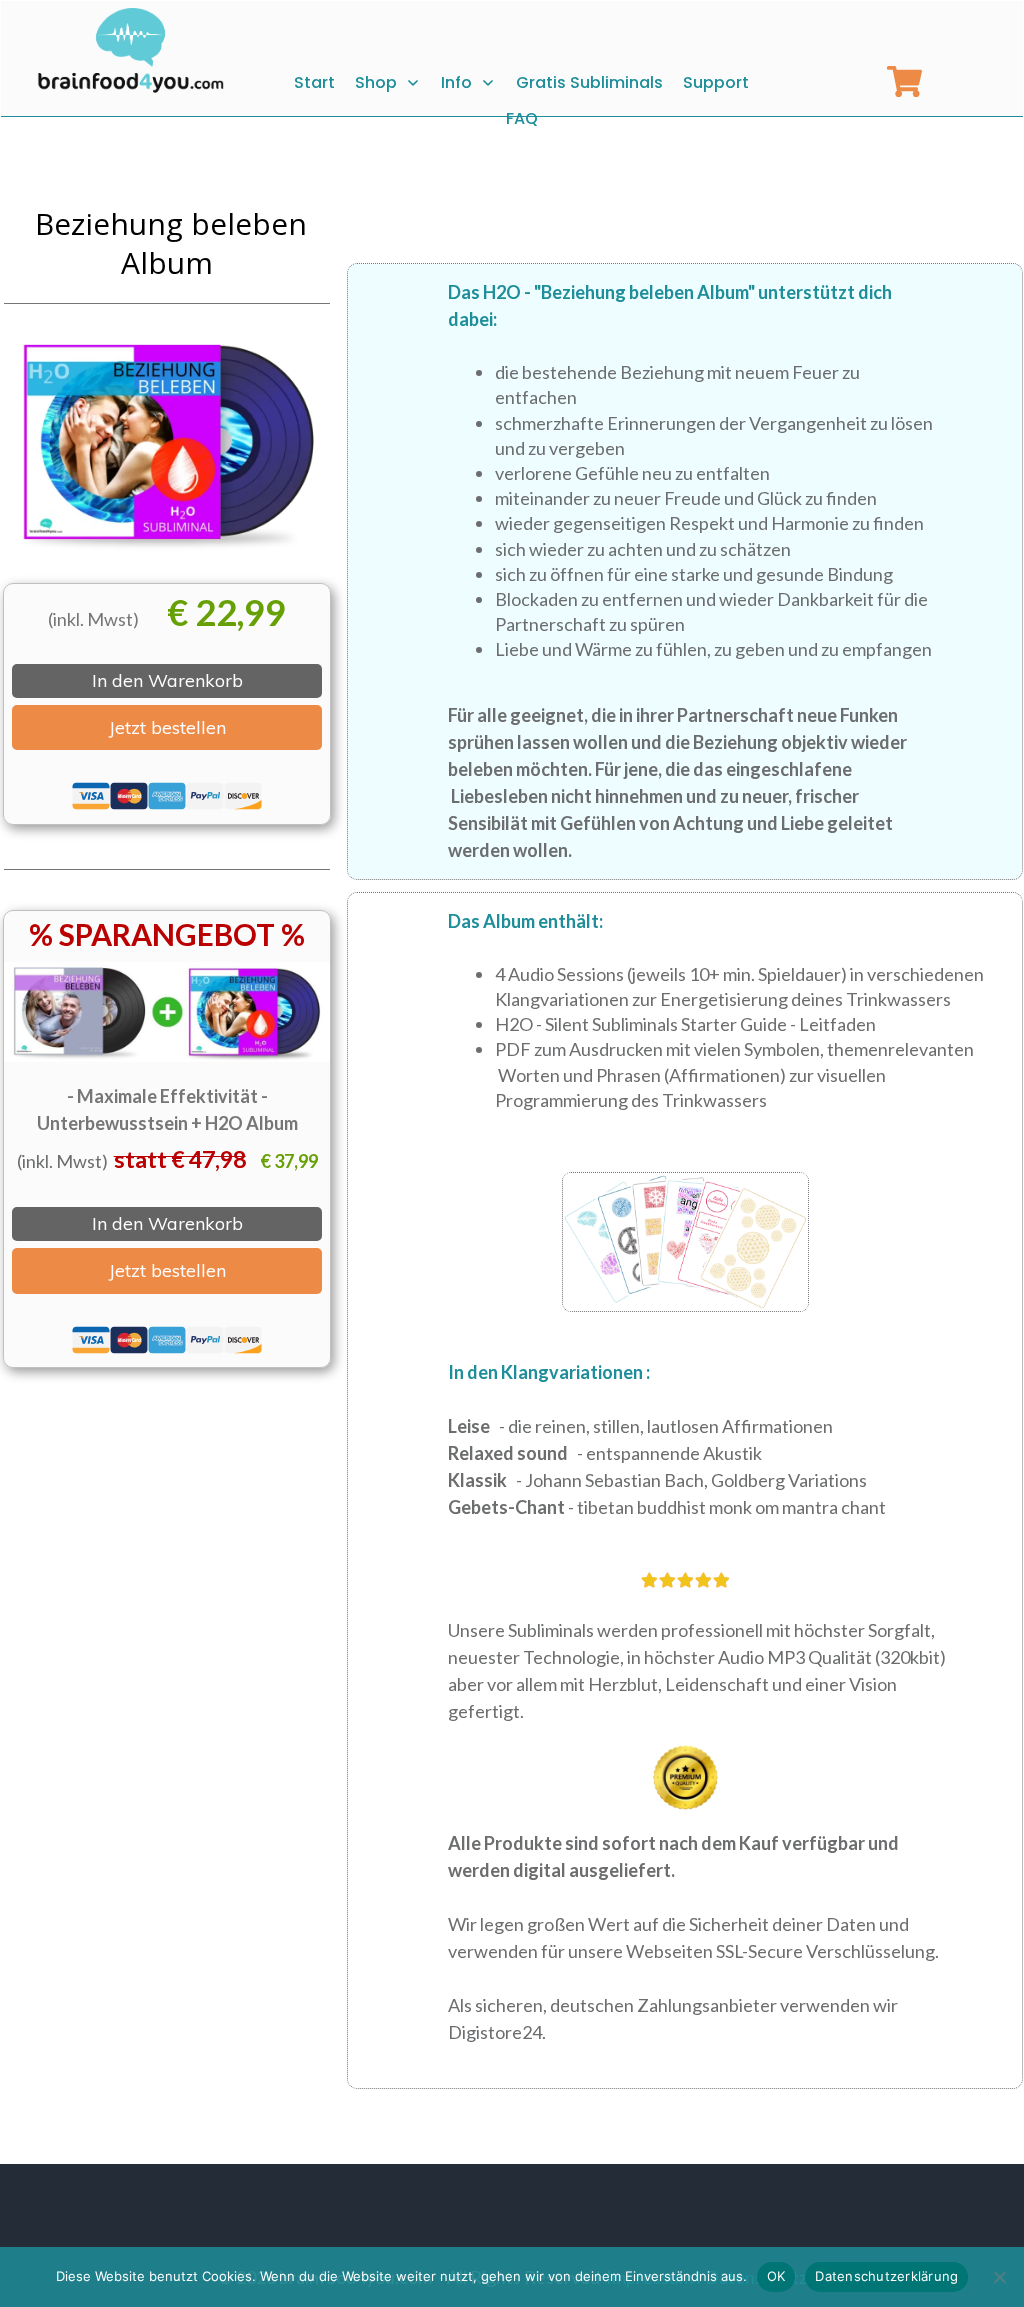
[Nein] (999, 2277)
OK (776, 2276)
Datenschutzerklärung (886, 2276)
